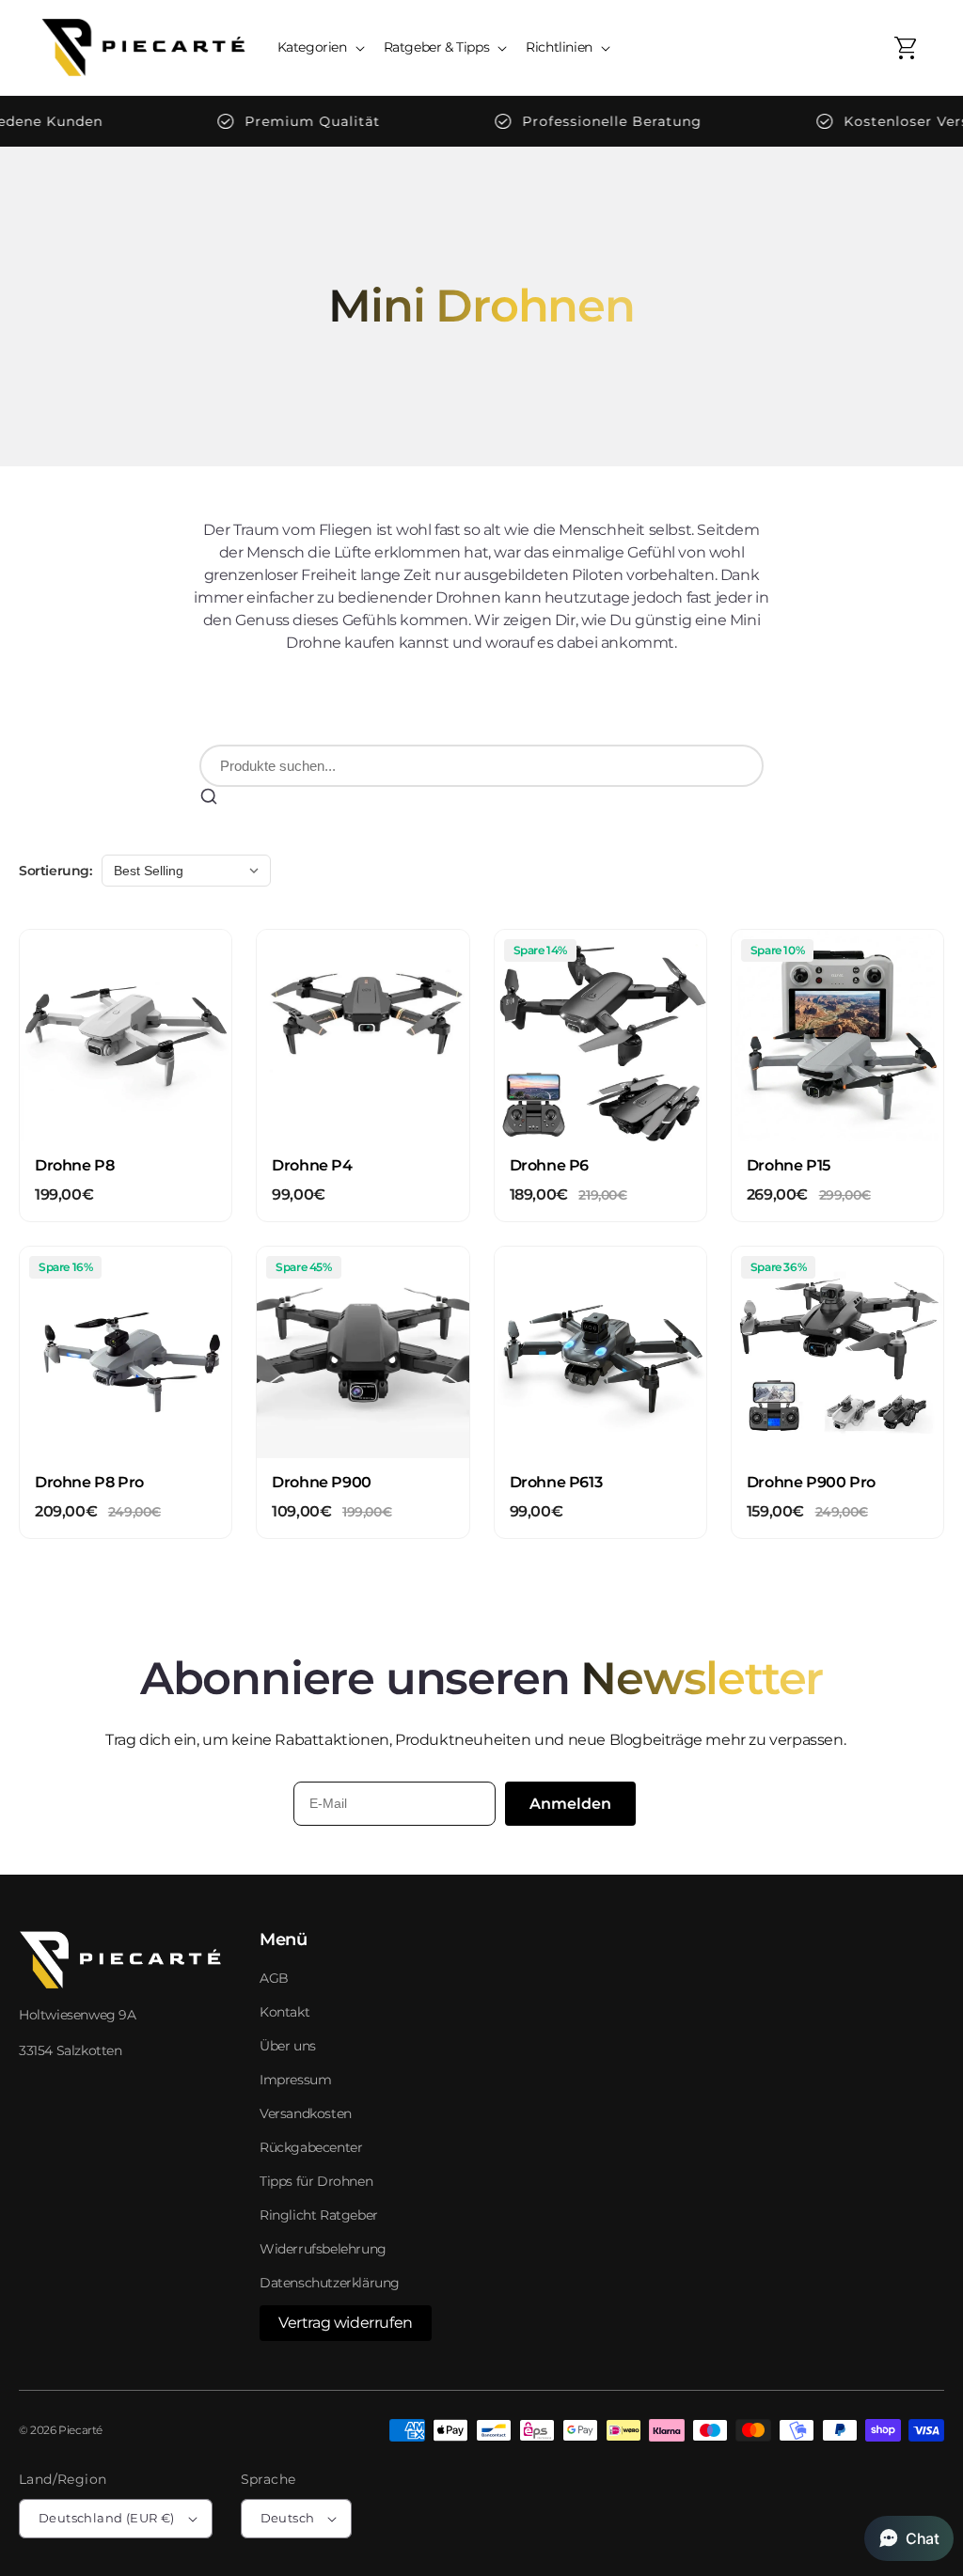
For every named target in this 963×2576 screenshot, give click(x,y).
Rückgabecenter (311, 2147)
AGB (274, 1978)
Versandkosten (306, 2113)
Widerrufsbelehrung (323, 2249)
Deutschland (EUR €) (107, 2518)
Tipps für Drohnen (316, 2181)
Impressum (295, 2080)
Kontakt (284, 2012)
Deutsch (288, 2518)
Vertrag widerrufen (346, 2323)
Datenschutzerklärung (330, 2283)
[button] (319, 47)
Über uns (288, 2046)
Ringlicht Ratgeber (319, 2215)
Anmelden (570, 1804)
